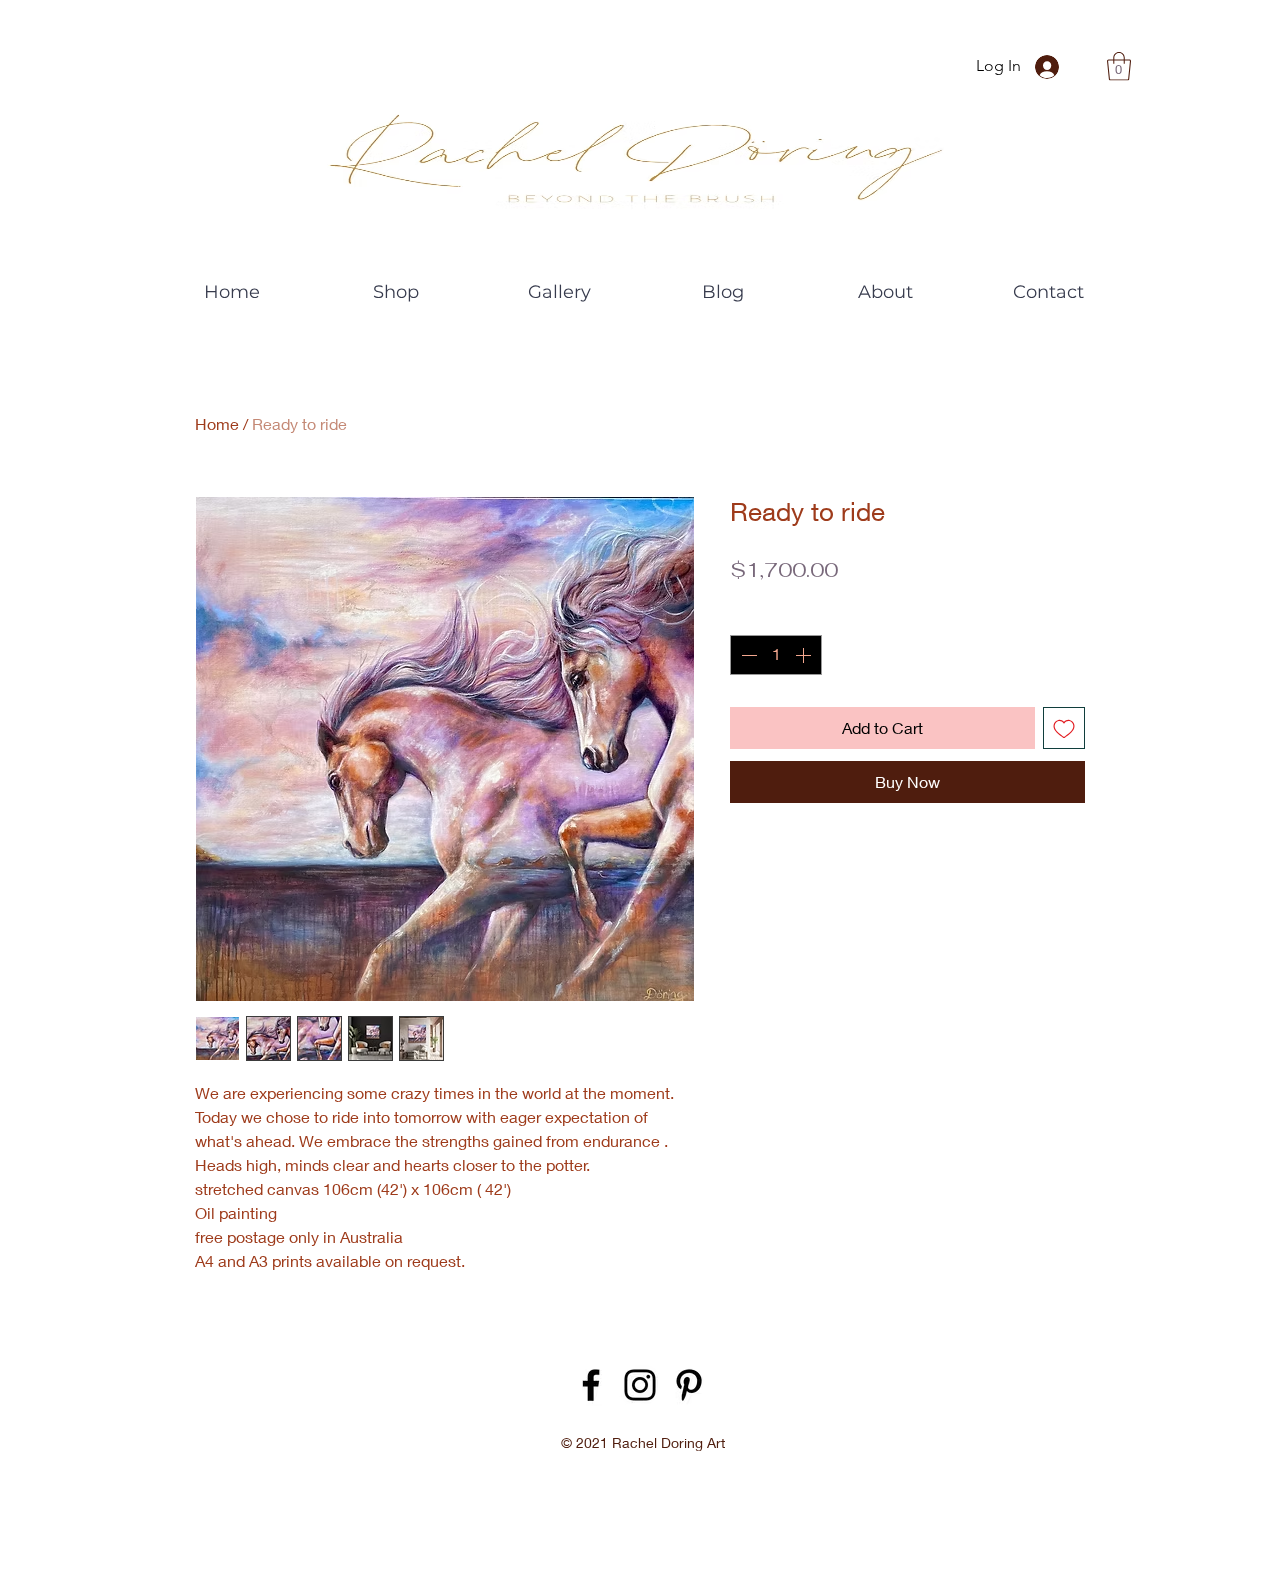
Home (217, 423)
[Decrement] (747, 655)
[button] (1119, 66)
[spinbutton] (776, 655)
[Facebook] (591, 1385)
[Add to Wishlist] (1064, 728)
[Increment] (805, 655)
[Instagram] (640, 1385)
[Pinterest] (689, 1385)
